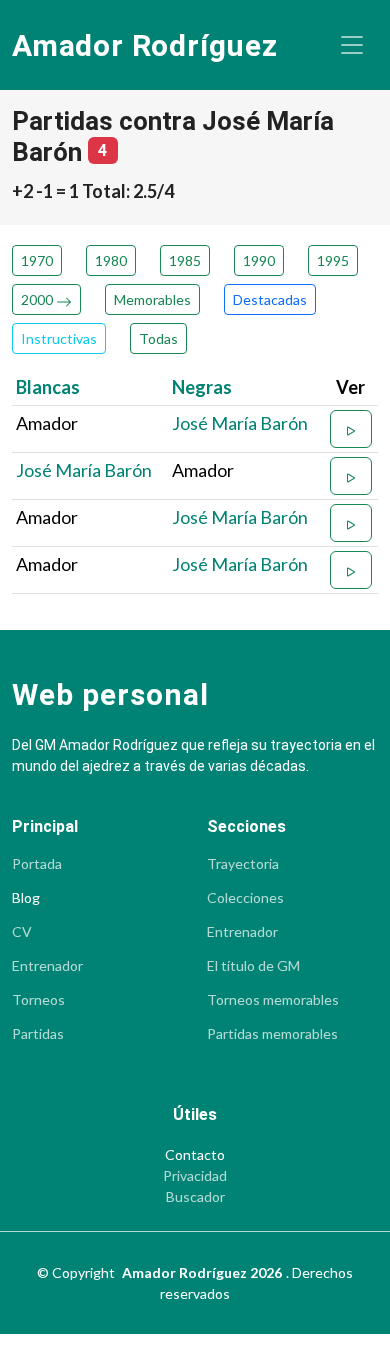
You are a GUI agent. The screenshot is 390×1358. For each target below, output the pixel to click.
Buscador (195, 1197)
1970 (37, 260)
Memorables (152, 299)
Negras (202, 387)
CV (22, 932)
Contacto (195, 1155)
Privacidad (195, 1176)
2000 (38, 299)
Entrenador (47, 966)
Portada (37, 864)
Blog (26, 898)
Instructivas (59, 338)
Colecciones (245, 898)
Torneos (38, 1000)
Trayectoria (243, 864)
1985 (185, 260)
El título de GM (253, 966)
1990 (259, 260)
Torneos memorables (273, 1000)
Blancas (48, 387)
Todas (158, 338)
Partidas (38, 1034)
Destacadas (270, 299)
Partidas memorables (272, 1034)
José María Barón (240, 423)
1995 (333, 260)
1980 (111, 260)
